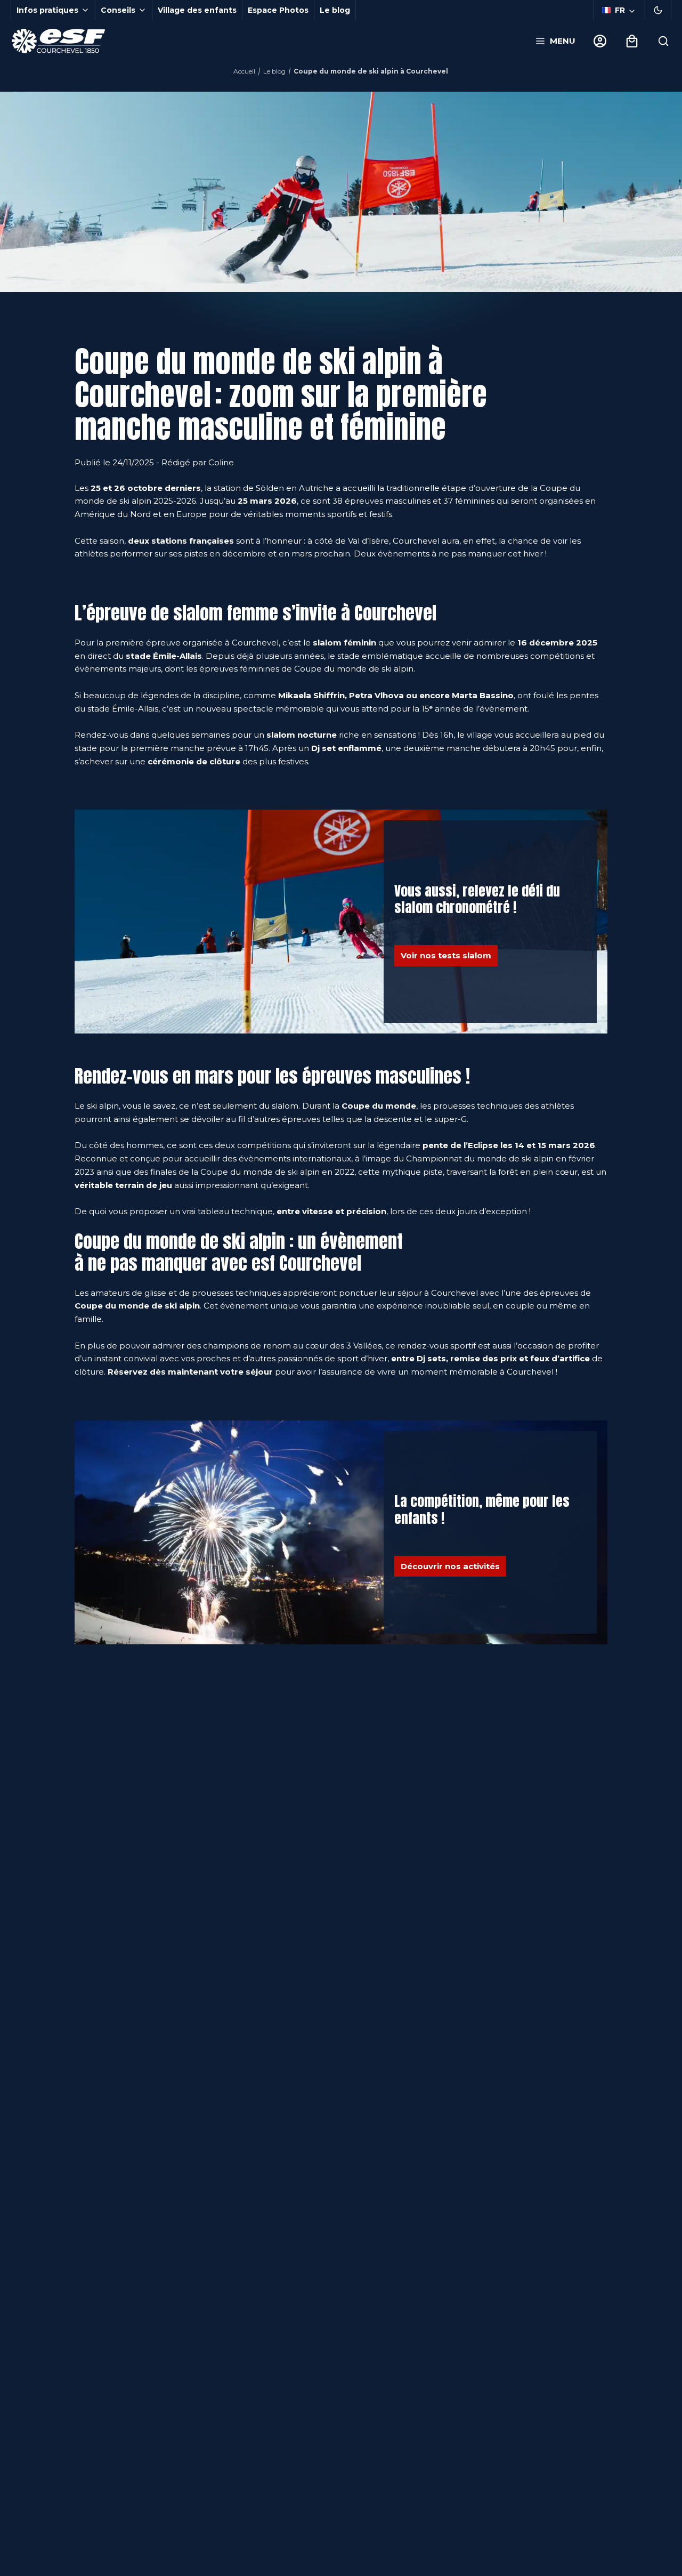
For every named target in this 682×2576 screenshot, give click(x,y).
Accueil (244, 71)
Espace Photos (278, 10)
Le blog (335, 10)
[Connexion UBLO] (11, 2569)
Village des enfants (197, 10)
